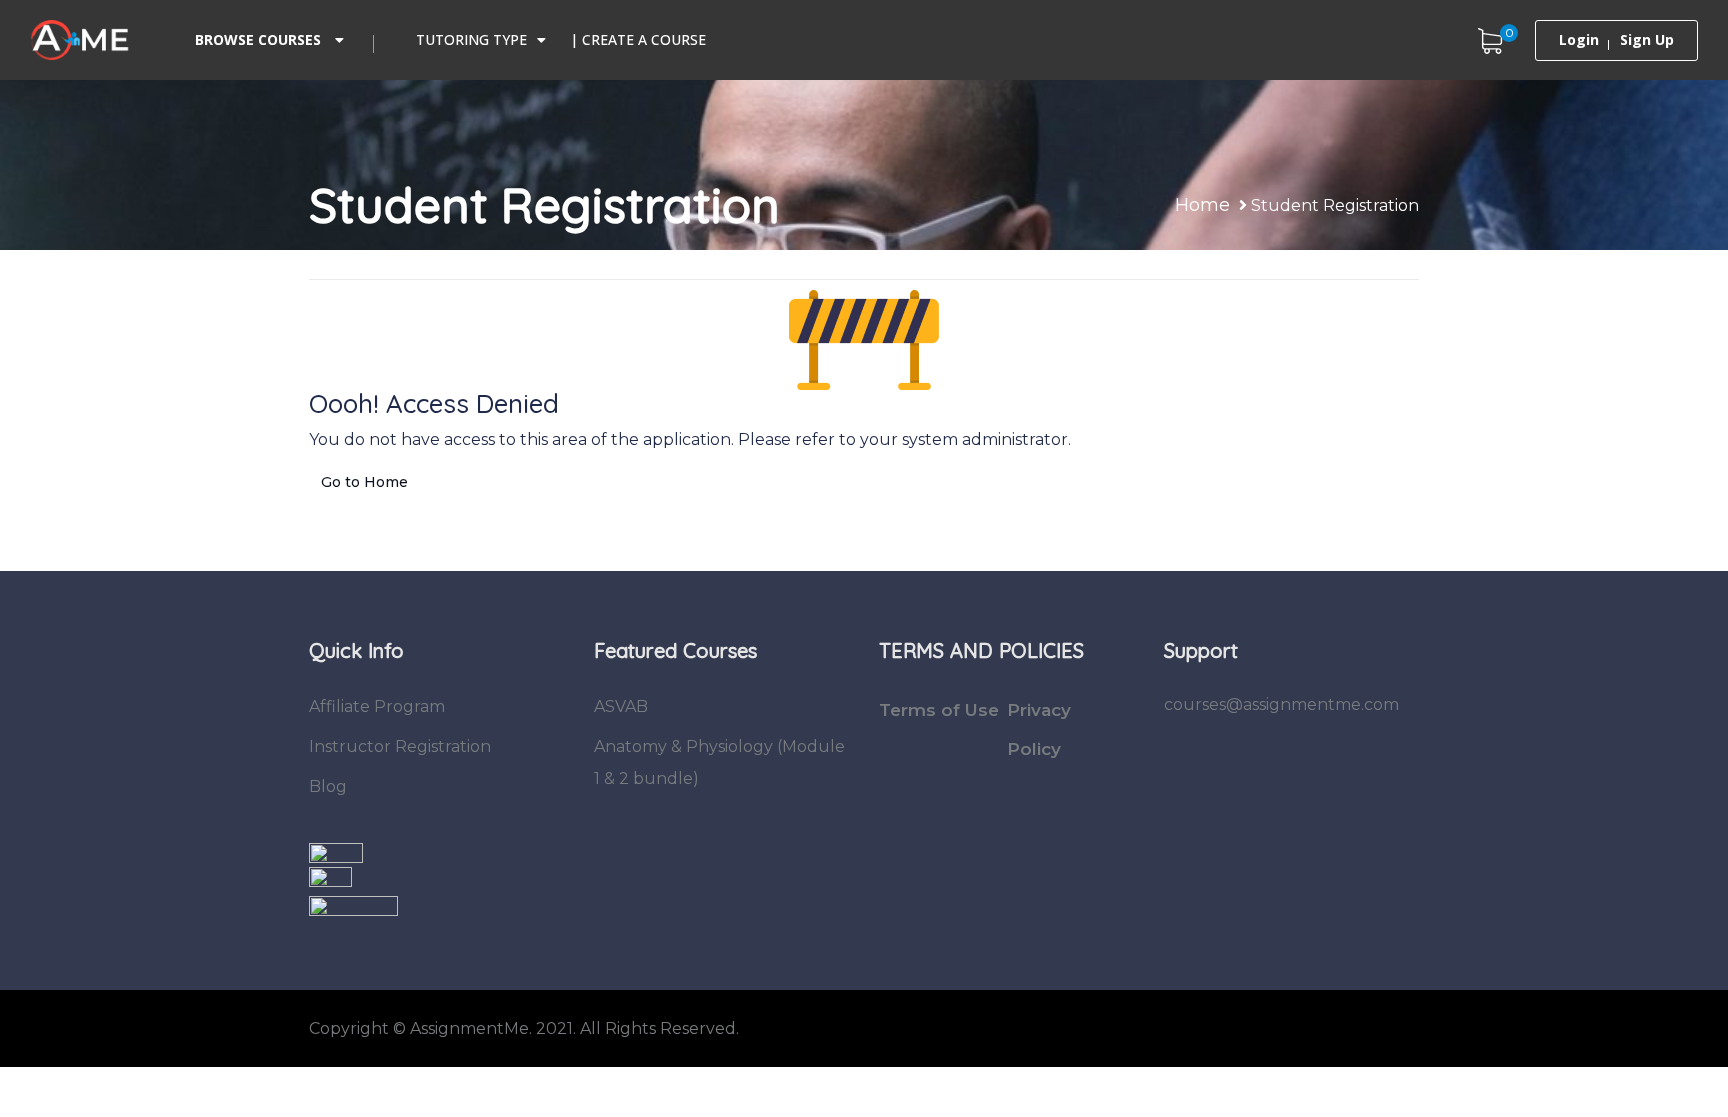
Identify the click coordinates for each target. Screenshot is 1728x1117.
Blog (328, 786)
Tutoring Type (471, 39)
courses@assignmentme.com (1281, 704)
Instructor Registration (400, 746)
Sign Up (1647, 40)
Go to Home (364, 482)
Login (1579, 40)
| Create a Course (638, 39)
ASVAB (621, 706)
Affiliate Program (377, 706)
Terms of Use (939, 710)
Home (1202, 205)
